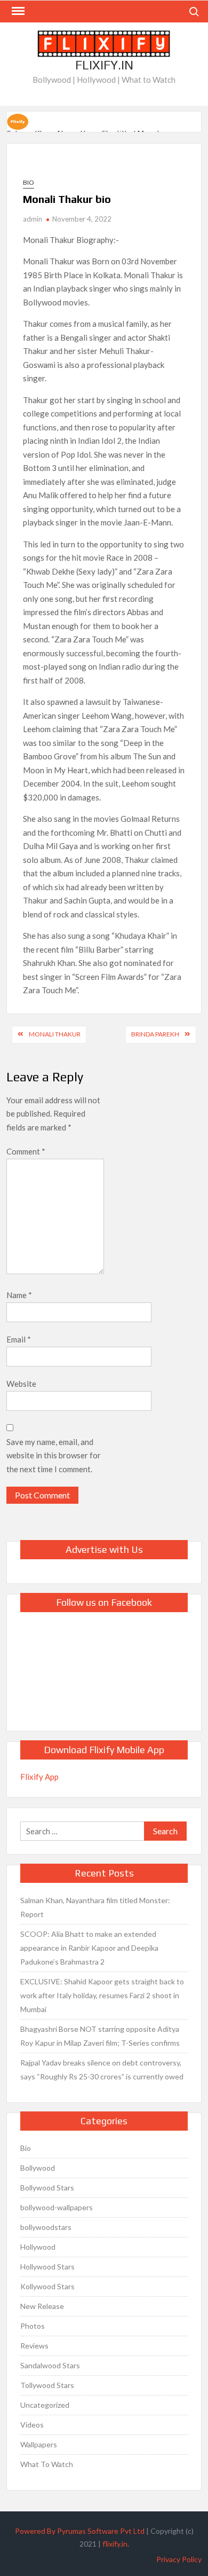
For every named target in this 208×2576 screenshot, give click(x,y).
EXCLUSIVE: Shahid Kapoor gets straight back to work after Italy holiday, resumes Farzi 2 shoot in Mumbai (102, 1995)
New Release (42, 2306)
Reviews (34, 2346)
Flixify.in (104, 65)
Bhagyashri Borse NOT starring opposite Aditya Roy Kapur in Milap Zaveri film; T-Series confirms (100, 2036)
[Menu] (17, 11)
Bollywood (38, 2168)
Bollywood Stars (47, 2188)
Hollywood (38, 2247)
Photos (33, 2326)
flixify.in (115, 2544)
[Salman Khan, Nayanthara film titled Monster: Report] (18, 120)
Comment (26, 1151)
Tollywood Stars (47, 2385)
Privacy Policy (179, 2559)
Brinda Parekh (155, 1034)
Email (19, 1339)
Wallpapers (39, 2444)
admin (33, 219)
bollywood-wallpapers (57, 2207)
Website (21, 1384)
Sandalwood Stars (50, 2365)
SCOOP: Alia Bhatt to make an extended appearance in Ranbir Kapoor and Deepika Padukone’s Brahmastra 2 (89, 1948)
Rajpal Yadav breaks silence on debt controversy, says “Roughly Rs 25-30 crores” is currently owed (102, 2070)
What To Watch (47, 2464)
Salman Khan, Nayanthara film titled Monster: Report (95, 1907)
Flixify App (39, 1777)
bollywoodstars (46, 2227)
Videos (32, 2425)
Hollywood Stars (47, 2267)
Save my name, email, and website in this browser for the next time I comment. (54, 1455)
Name (19, 1295)
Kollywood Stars (47, 2286)
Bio (29, 182)
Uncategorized (45, 2405)
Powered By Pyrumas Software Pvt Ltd (80, 2531)
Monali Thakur (55, 1034)
